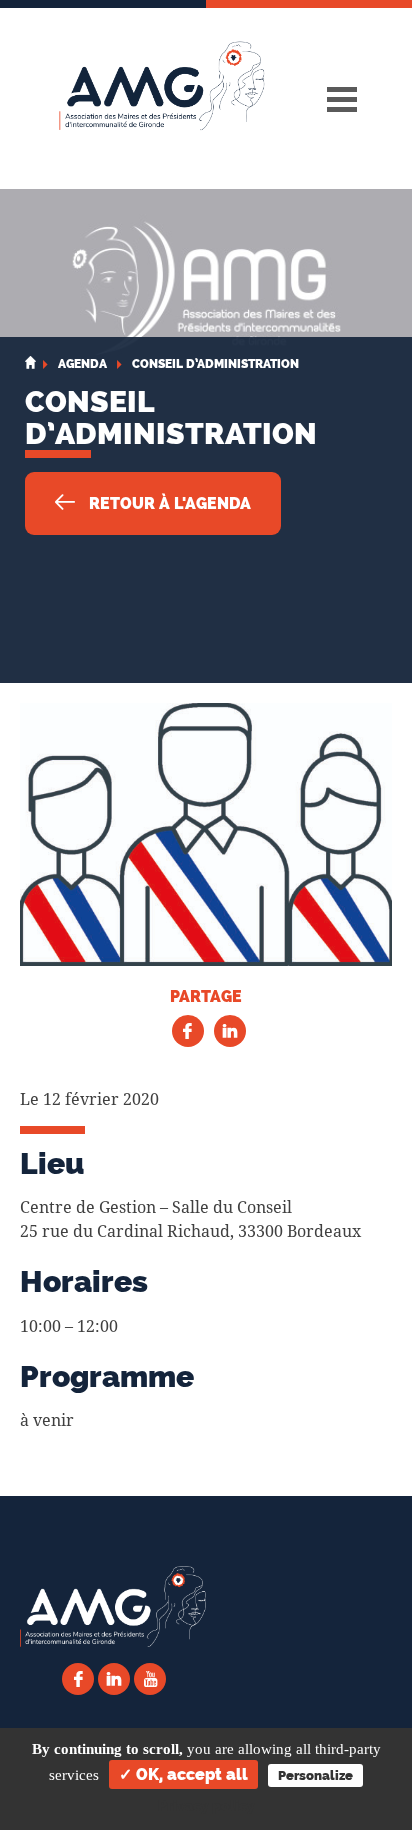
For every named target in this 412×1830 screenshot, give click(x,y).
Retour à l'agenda (168, 503)
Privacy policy (206, 1806)
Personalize (315, 1775)
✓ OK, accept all (183, 1774)
